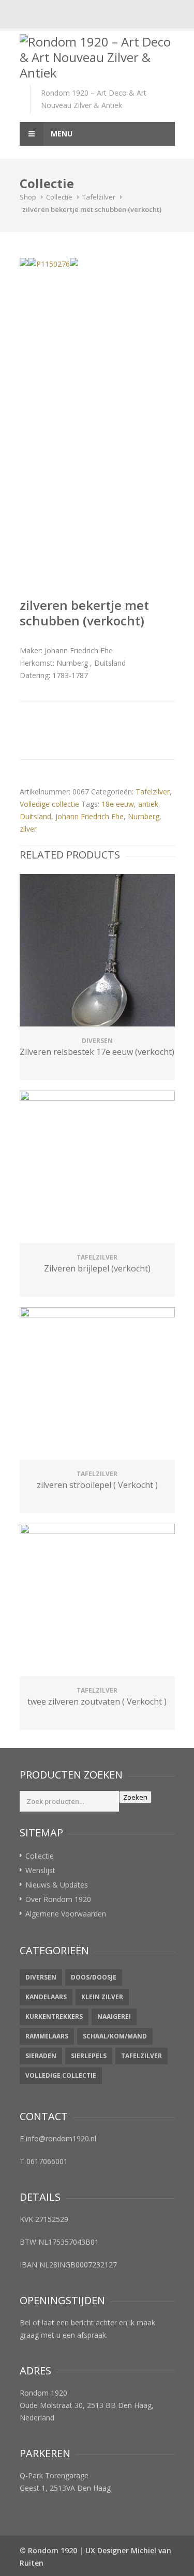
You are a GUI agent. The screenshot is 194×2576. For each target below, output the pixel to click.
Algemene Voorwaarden (66, 1914)
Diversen (41, 1977)
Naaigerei (114, 2017)
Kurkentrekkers (54, 2017)
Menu (61, 134)
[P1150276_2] (74, 262)
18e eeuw (118, 804)
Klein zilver (102, 1997)
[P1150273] (24, 262)
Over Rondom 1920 (58, 1899)
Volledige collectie (49, 804)
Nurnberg (144, 816)
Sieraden (41, 2056)
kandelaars (46, 1997)
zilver (28, 829)
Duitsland (35, 816)
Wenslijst (40, 1870)
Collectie (59, 197)
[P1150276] (49, 264)
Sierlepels (89, 2056)
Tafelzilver (99, 197)
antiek (148, 804)
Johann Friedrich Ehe (89, 816)
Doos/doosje (94, 1977)
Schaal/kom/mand (115, 2036)
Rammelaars (47, 2036)
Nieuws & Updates (57, 1885)
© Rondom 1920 (48, 2550)
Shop (28, 197)
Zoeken (135, 1797)
